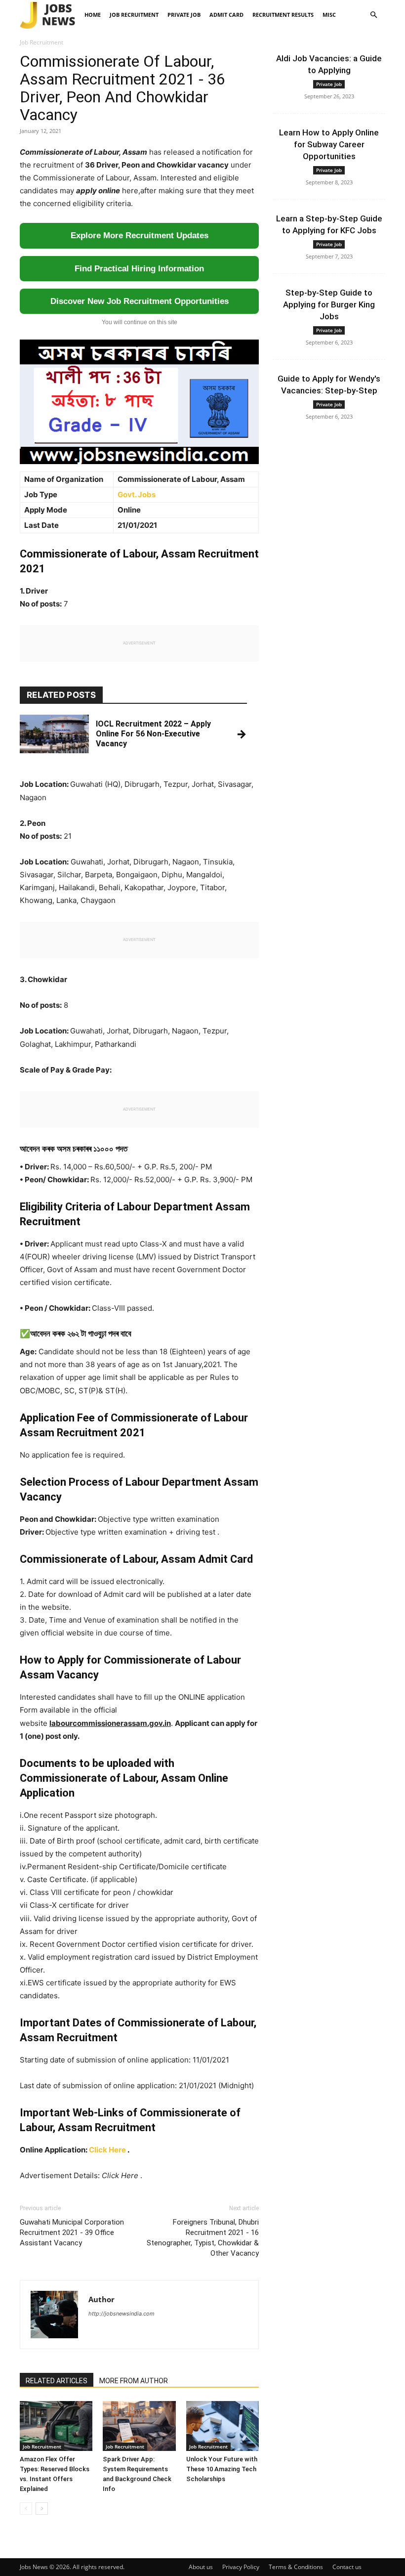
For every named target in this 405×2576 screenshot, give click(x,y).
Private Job (184, 15)
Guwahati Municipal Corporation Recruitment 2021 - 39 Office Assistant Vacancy (72, 2233)
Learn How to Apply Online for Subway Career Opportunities (329, 144)
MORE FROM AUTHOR (134, 2381)
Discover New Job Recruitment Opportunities (140, 301)
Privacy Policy (241, 2567)
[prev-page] (26, 2509)
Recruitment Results (283, 15)
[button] (373, 15)
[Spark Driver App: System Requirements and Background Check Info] (139, 2426)
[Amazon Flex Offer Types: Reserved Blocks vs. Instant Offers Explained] (56, 2426)
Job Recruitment (134, 15)
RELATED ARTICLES (57, 2381)
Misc (329, 15)
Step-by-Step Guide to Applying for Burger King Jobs (329, 304)
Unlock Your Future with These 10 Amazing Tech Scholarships (222, 2469)
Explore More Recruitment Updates (140, 236)
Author (101, 2299)
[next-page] (42, 2509)
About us (201, 2567)
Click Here (107, 2150)
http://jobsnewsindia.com (121, 2314)
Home (93, 15)
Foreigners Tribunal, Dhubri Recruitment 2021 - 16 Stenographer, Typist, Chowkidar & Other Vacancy (203, 2238)
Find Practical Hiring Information (139, 269)
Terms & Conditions (296, 2567)
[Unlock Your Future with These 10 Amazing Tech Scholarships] (223, 2426)
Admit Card (226, 15)
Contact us (347, 2567)
